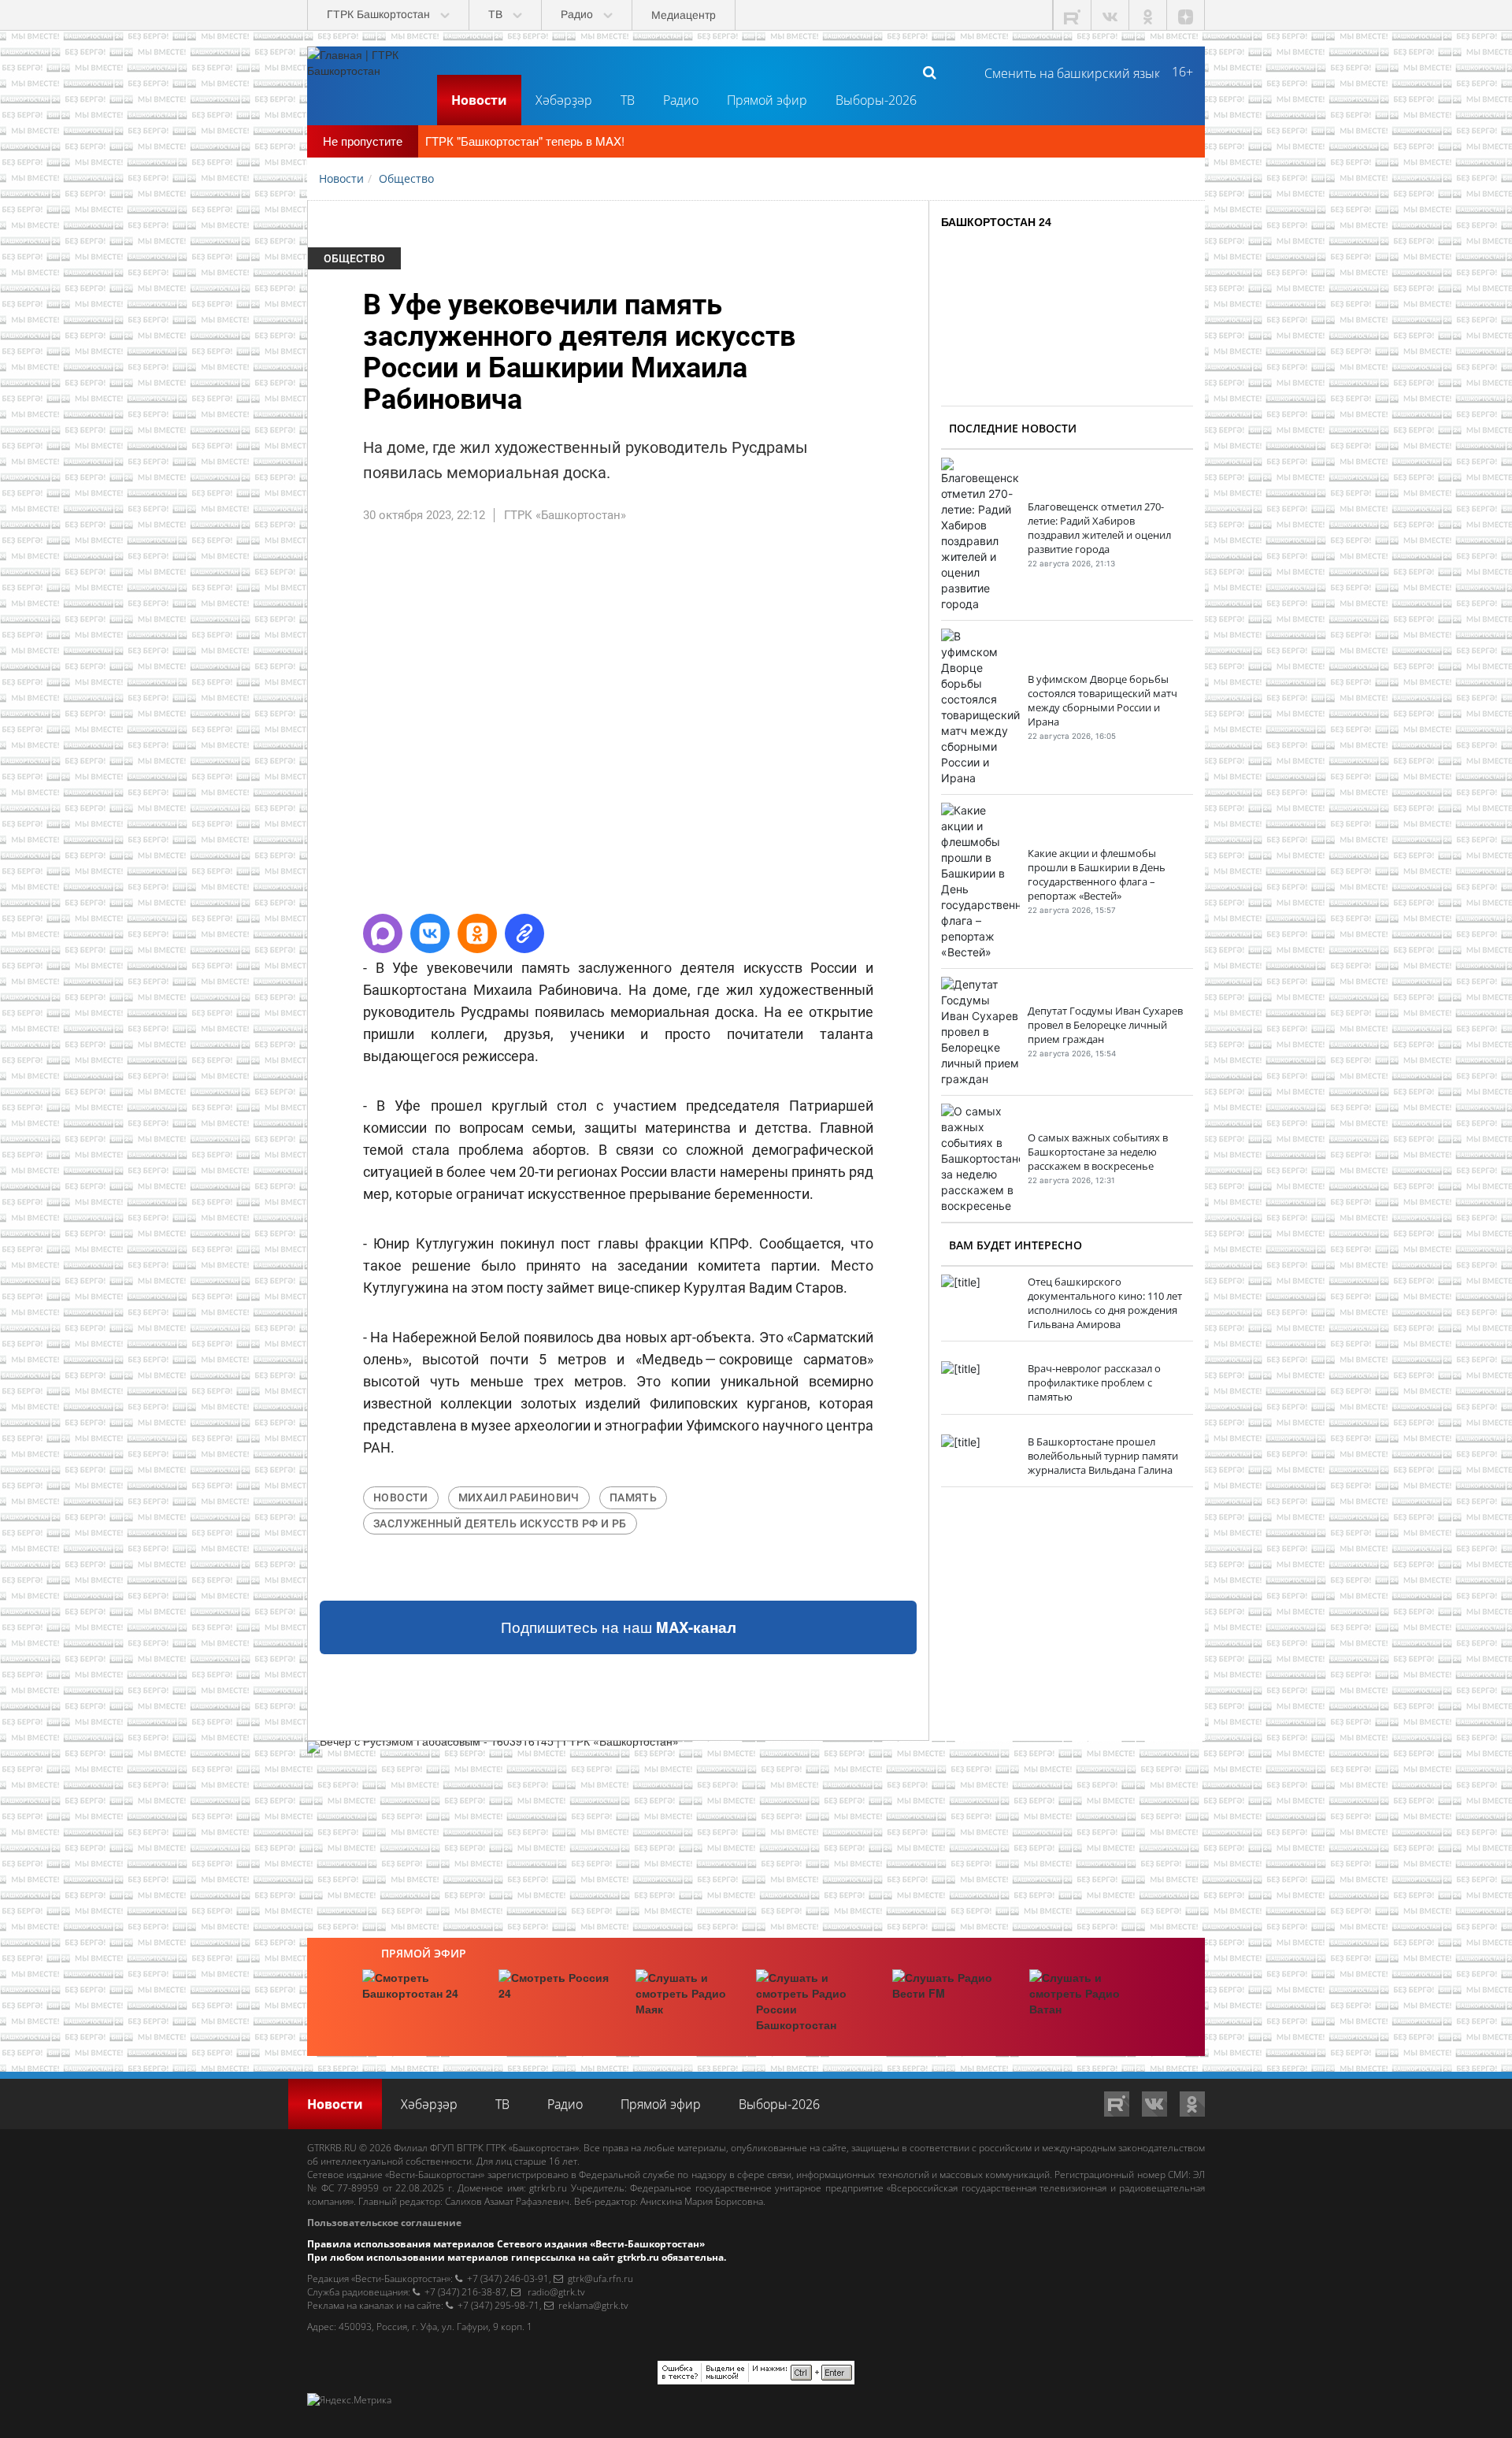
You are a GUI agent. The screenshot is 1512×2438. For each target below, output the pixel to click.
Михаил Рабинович (519, 1497)
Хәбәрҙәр (564, 100)
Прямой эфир (767, 100)
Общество (354, 258)
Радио (681, 100)
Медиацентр (684, 15)
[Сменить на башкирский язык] (1066, 72)
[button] (383, 933)
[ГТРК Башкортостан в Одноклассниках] (1148, 15)
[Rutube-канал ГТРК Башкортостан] (1073, 15)
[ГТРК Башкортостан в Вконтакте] (1110, 15)
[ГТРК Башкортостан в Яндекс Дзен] (1186, 15)
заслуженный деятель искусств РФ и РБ (500, 1523)
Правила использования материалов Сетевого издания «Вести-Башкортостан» (506, 2244)
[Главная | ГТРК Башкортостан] (366, 72)
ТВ (628, 100)
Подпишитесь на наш (619, 1627)
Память (633, 1497)
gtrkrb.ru (548, 2188)
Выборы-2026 (876, 100)
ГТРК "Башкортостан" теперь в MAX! (525, 141)
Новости (479, 100)
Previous (284, 725)
